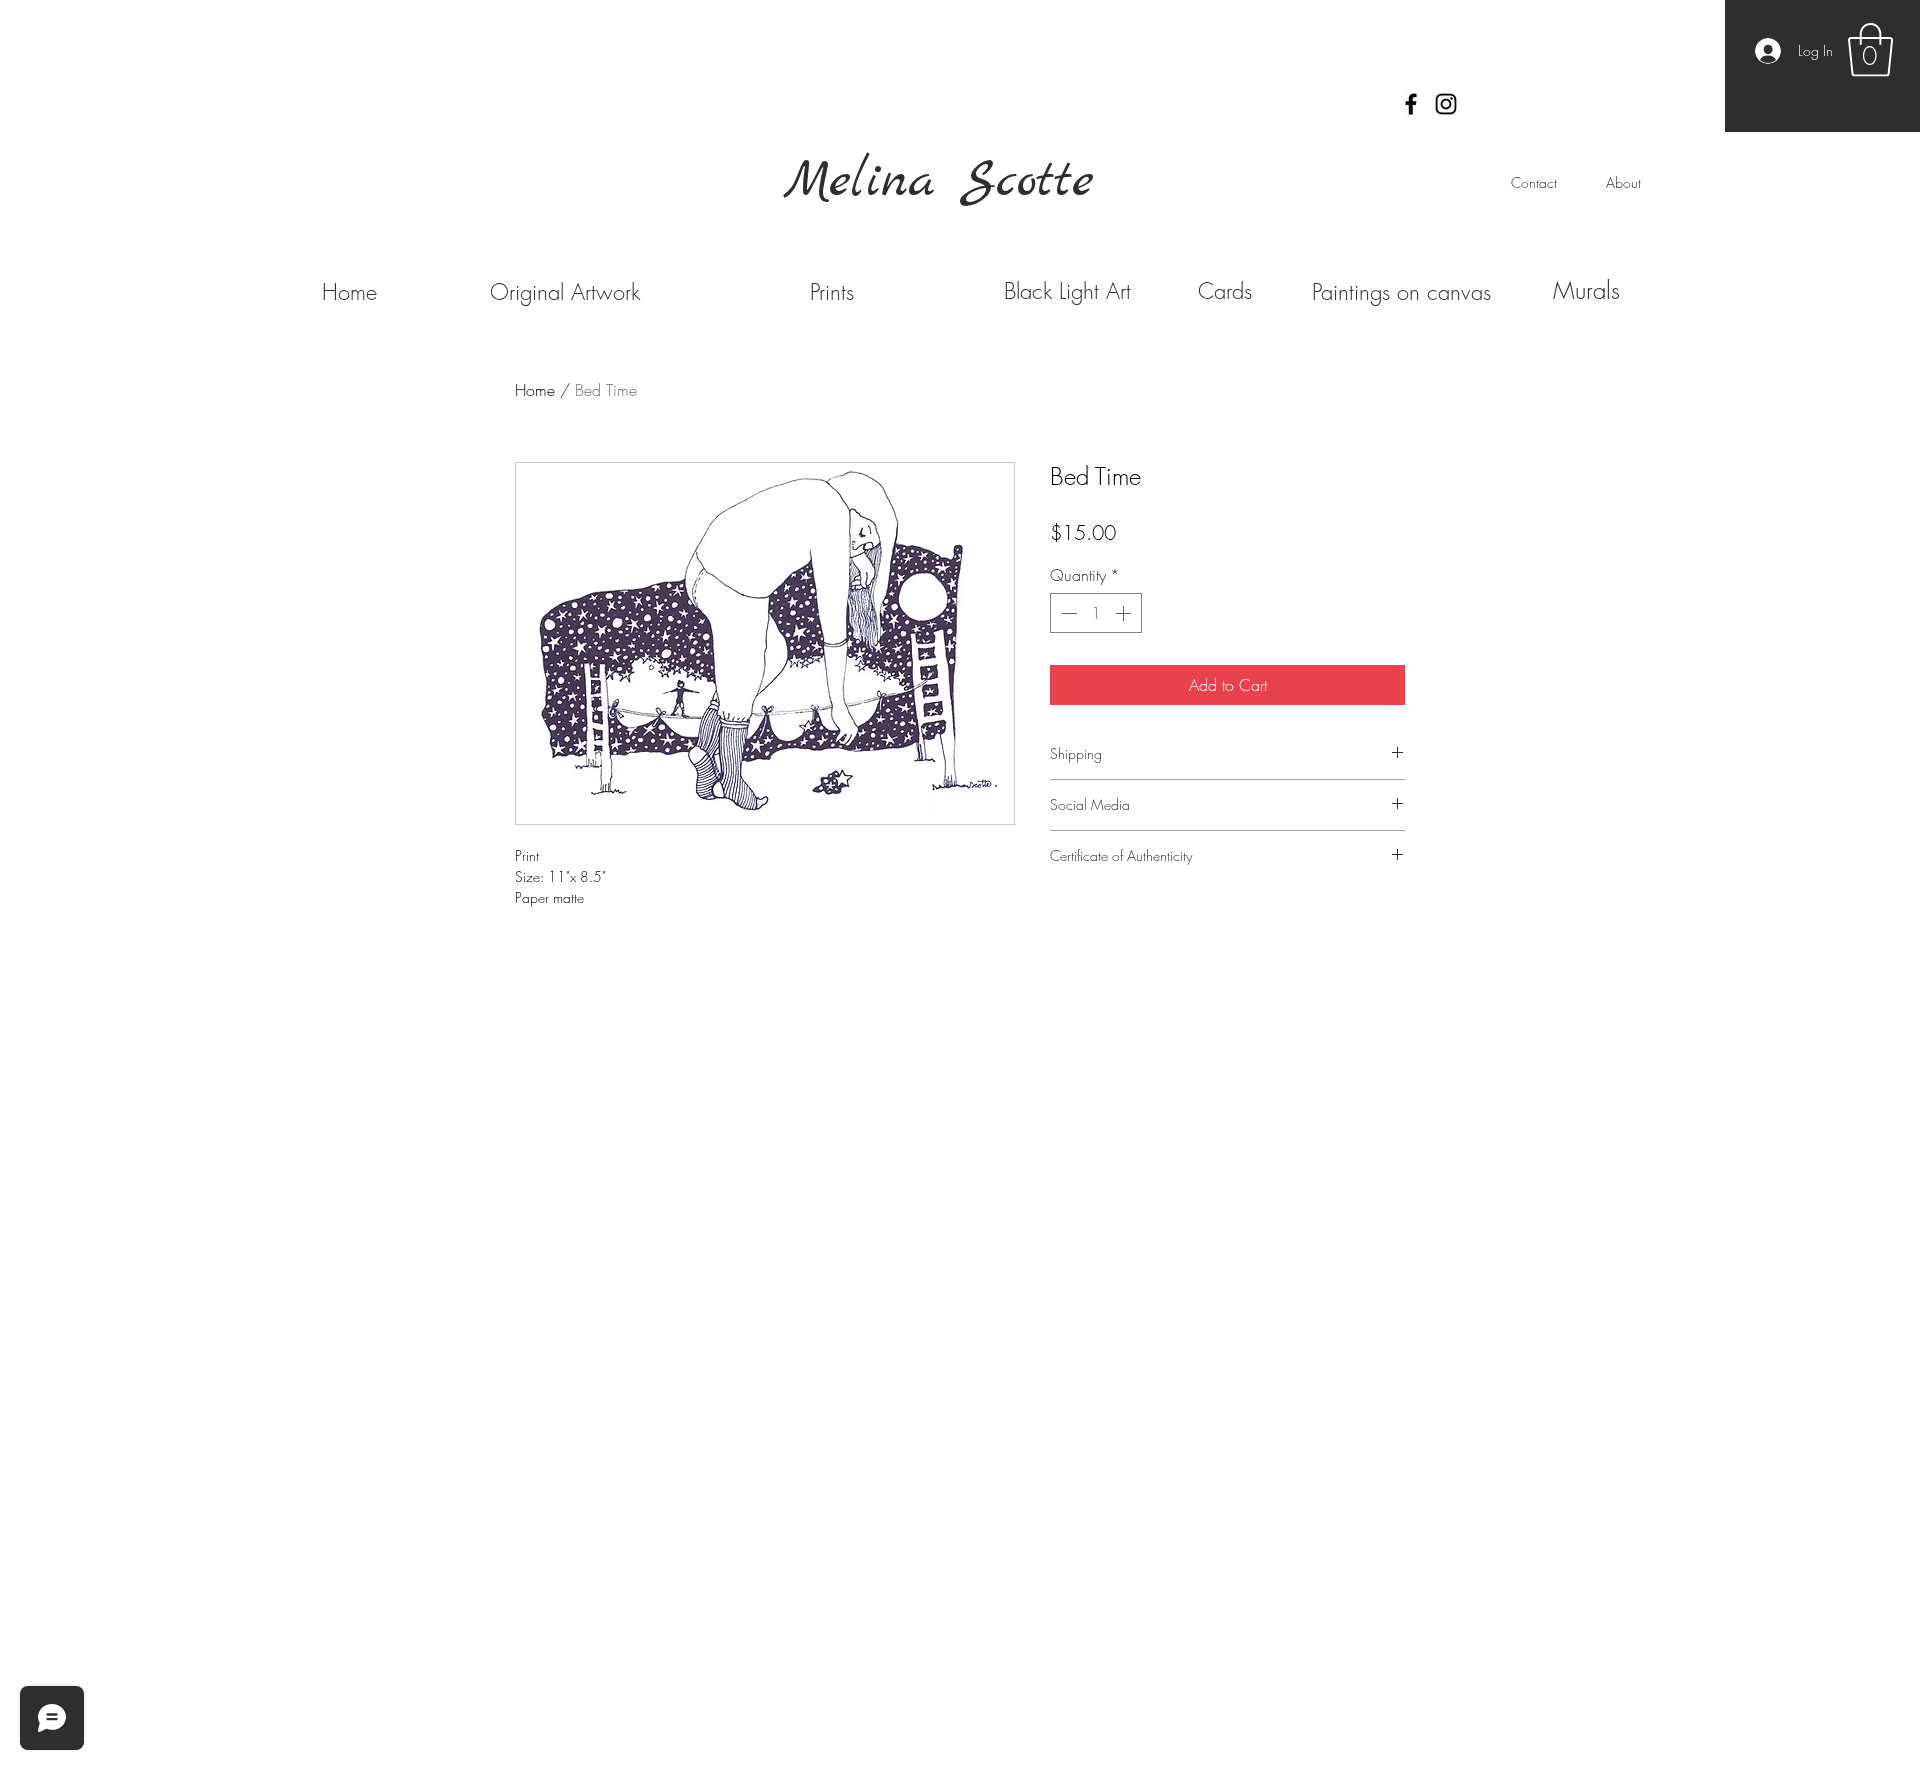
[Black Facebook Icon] (1411, 104)
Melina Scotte (939, 182)
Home (535, 390)
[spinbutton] (1096, 613)
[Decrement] (1067, 613)
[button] (1870, 50)
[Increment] (1125, 613)
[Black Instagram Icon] (1446, 104)
